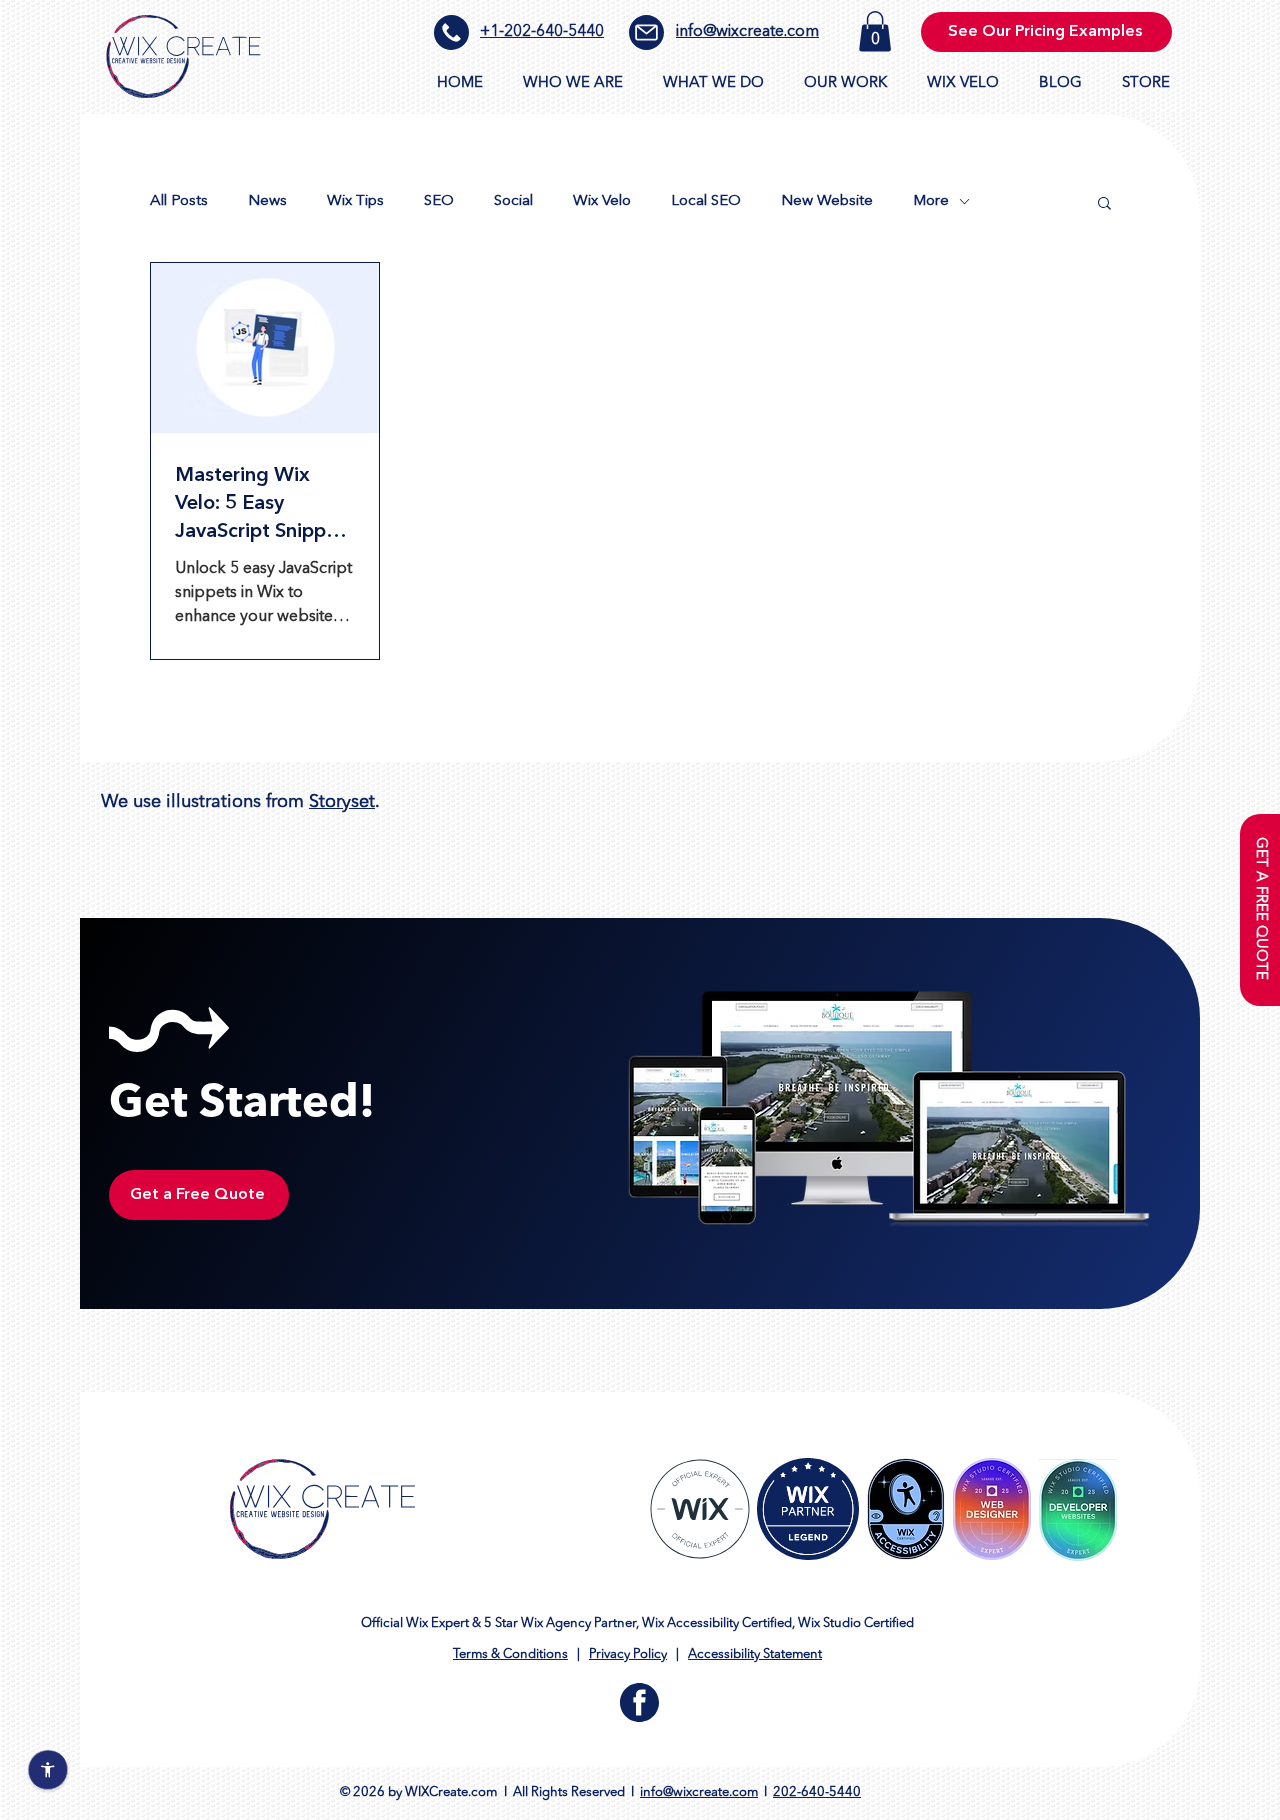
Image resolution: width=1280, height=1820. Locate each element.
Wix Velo (602, 201)
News (267, 201)
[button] (875, 31)
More (931, 201)
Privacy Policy (628, 1654)
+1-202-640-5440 (542, 32)
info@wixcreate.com (747, 32)
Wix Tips (355, 201)
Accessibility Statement (755, 1654)
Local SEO (706, 201)
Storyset (342, 802)
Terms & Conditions (510, 1654)
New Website (827, 201)
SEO (439, 201)
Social (513, 201)
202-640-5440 (817, 1792)
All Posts (179, 201)
